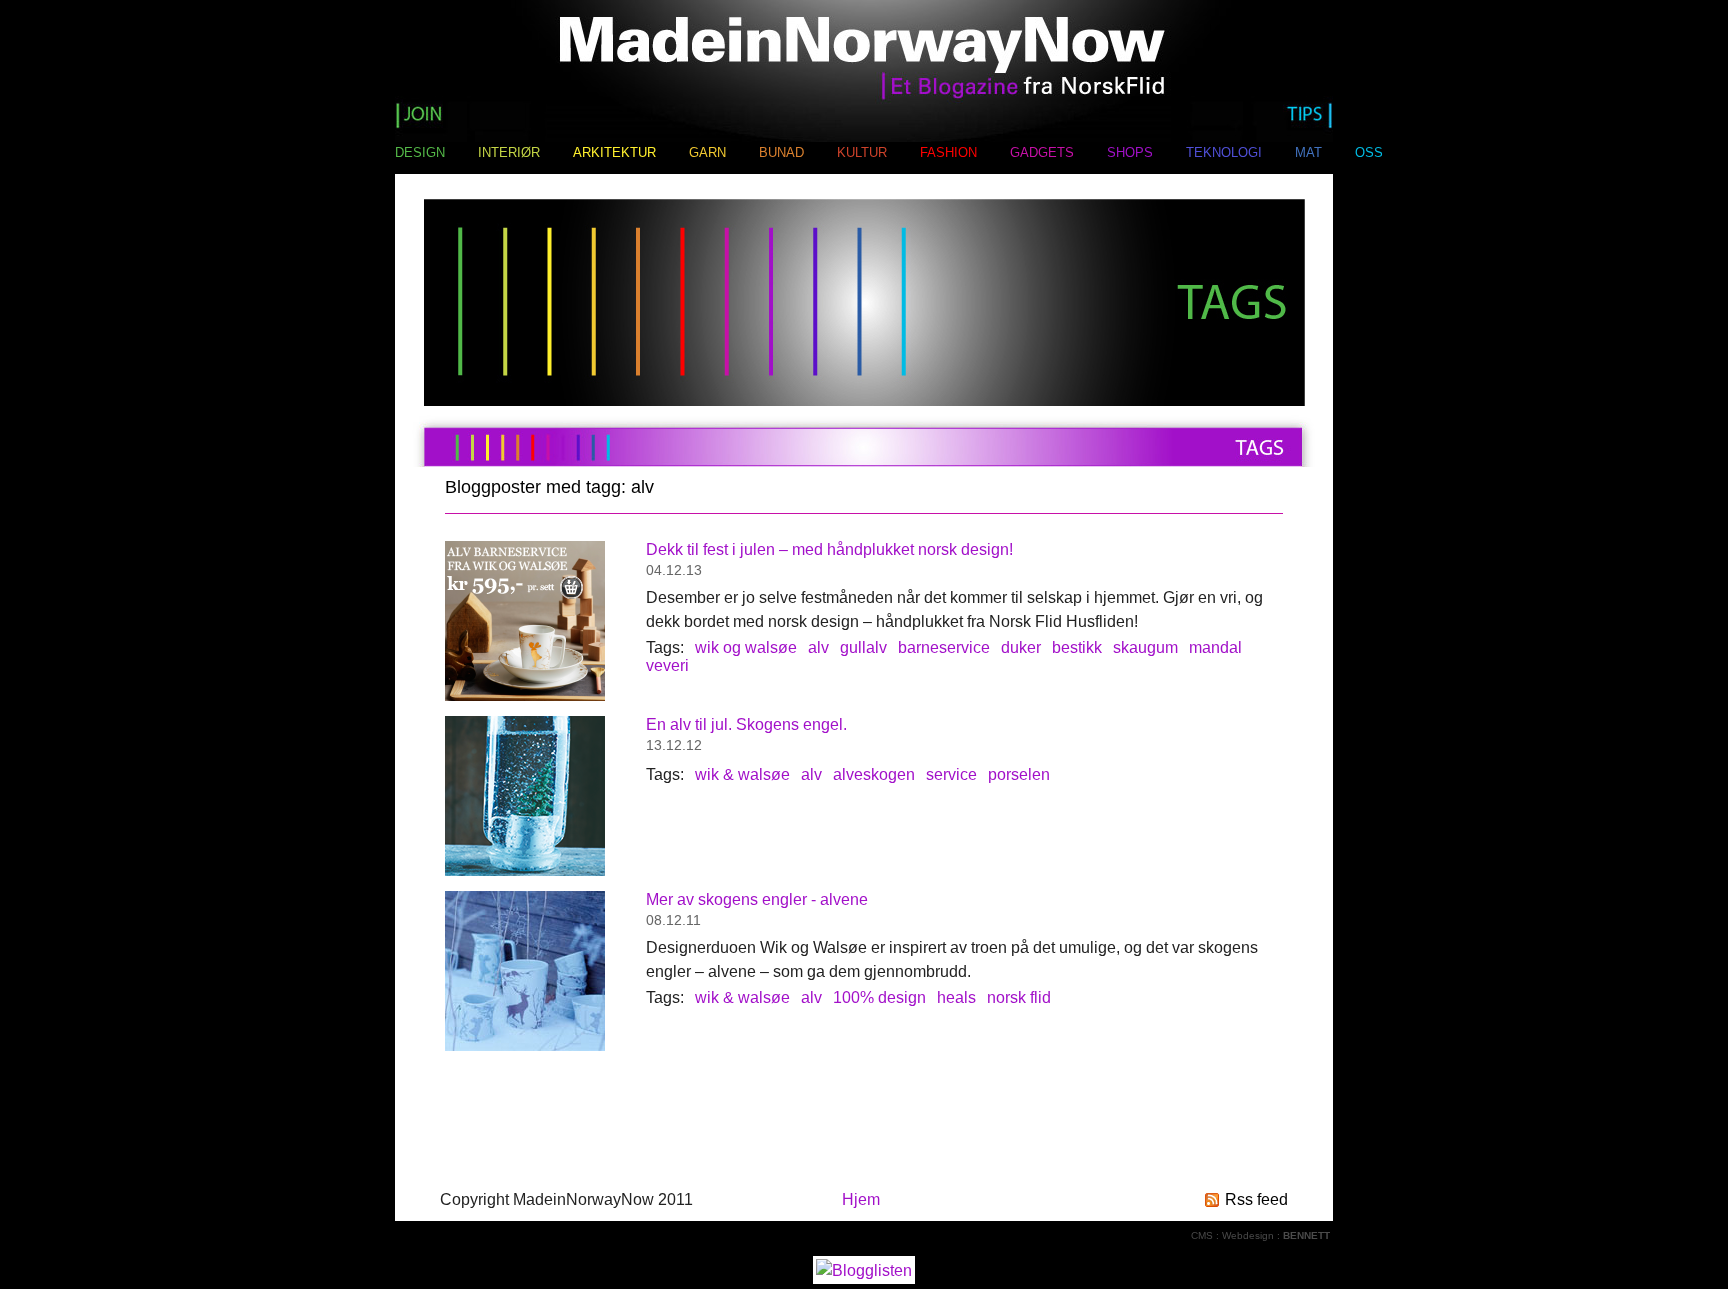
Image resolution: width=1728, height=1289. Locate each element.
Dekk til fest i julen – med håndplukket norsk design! (829, 549)
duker (1021, 647)
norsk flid (1019, 997)
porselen (1019, 774)
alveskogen (874, 774)
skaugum (1145, 647)
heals (956, 997)
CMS (1202, 1235)
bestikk (1077, 647)
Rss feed (1256, 1199)
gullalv (863, 647)
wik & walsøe (742, 774)
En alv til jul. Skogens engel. (746, 724)
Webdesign (1248, 1235)
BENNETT (1306, 1235)
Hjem (861, 1199)
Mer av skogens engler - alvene (757, 899)
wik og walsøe (746, 647)
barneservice (944, 647)
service (951, 774)
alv (818, 647)
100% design (879, 997)
